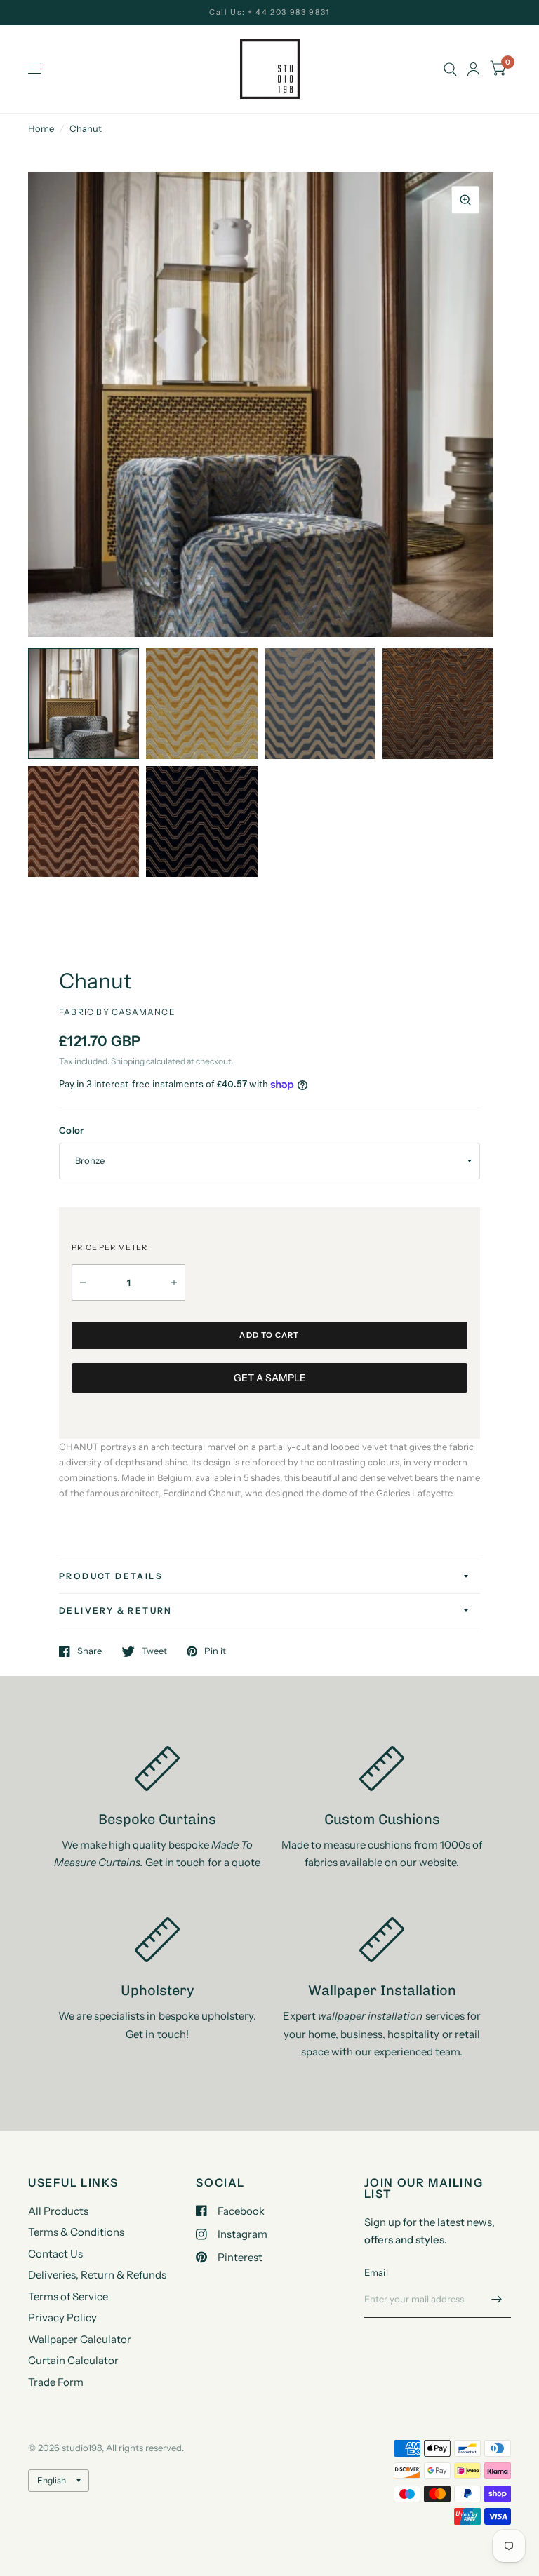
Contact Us (55, 2254)
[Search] (450, 69)
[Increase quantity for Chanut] (174, 1282)
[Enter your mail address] (497, 2300)
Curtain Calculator (73, 2360)
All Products (58, 2211)
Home (41, 128)
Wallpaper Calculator (80, 2339)
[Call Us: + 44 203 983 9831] (269, 12)
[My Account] (473, 69)
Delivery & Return (116, 1610)
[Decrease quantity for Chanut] (83, 1282)
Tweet (154, 1651)
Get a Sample (270, 1378)
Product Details (111, 1576)
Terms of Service (68, 2296)
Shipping (128, 1061)
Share (89, 1651)
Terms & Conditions (76, 2232)
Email (376, 2272)
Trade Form (56, 2382)
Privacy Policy (62, 2317)
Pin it (215, 1651)
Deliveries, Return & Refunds (97, 2275)
